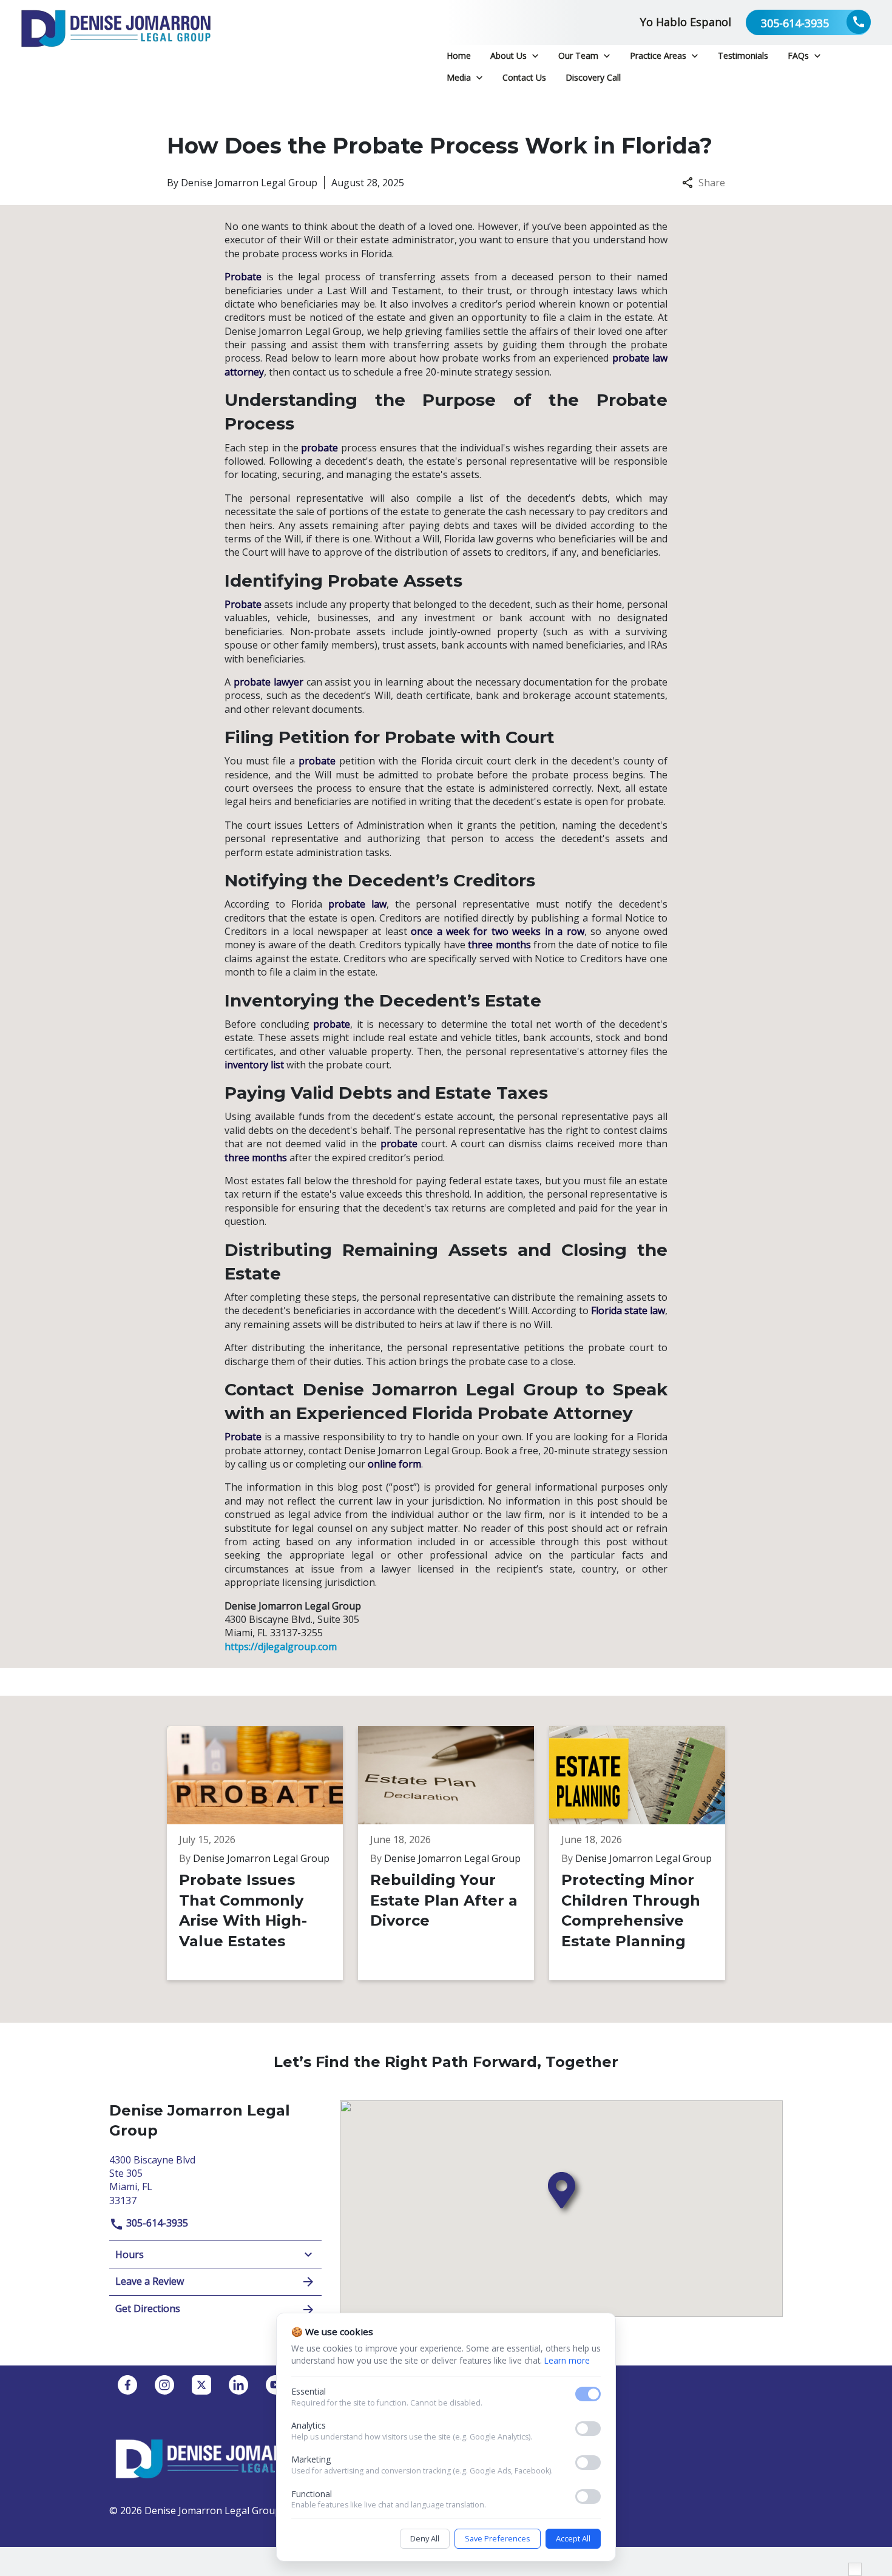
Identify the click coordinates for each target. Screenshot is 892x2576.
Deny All (425, 2538)
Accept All (573, 2538)
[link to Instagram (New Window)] (164, 2385)
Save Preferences (498, 2538)
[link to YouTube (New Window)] (275, 2385)
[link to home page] (116, 44)
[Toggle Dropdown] (535, 56)
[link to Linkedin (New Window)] (238, 2385)
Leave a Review (150, 2281)
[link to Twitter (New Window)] (201, 2385)
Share (712, 183)
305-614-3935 (156, 2223)
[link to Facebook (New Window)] (127, 2385)
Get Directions (148, 2308)
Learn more (567, 2360)
